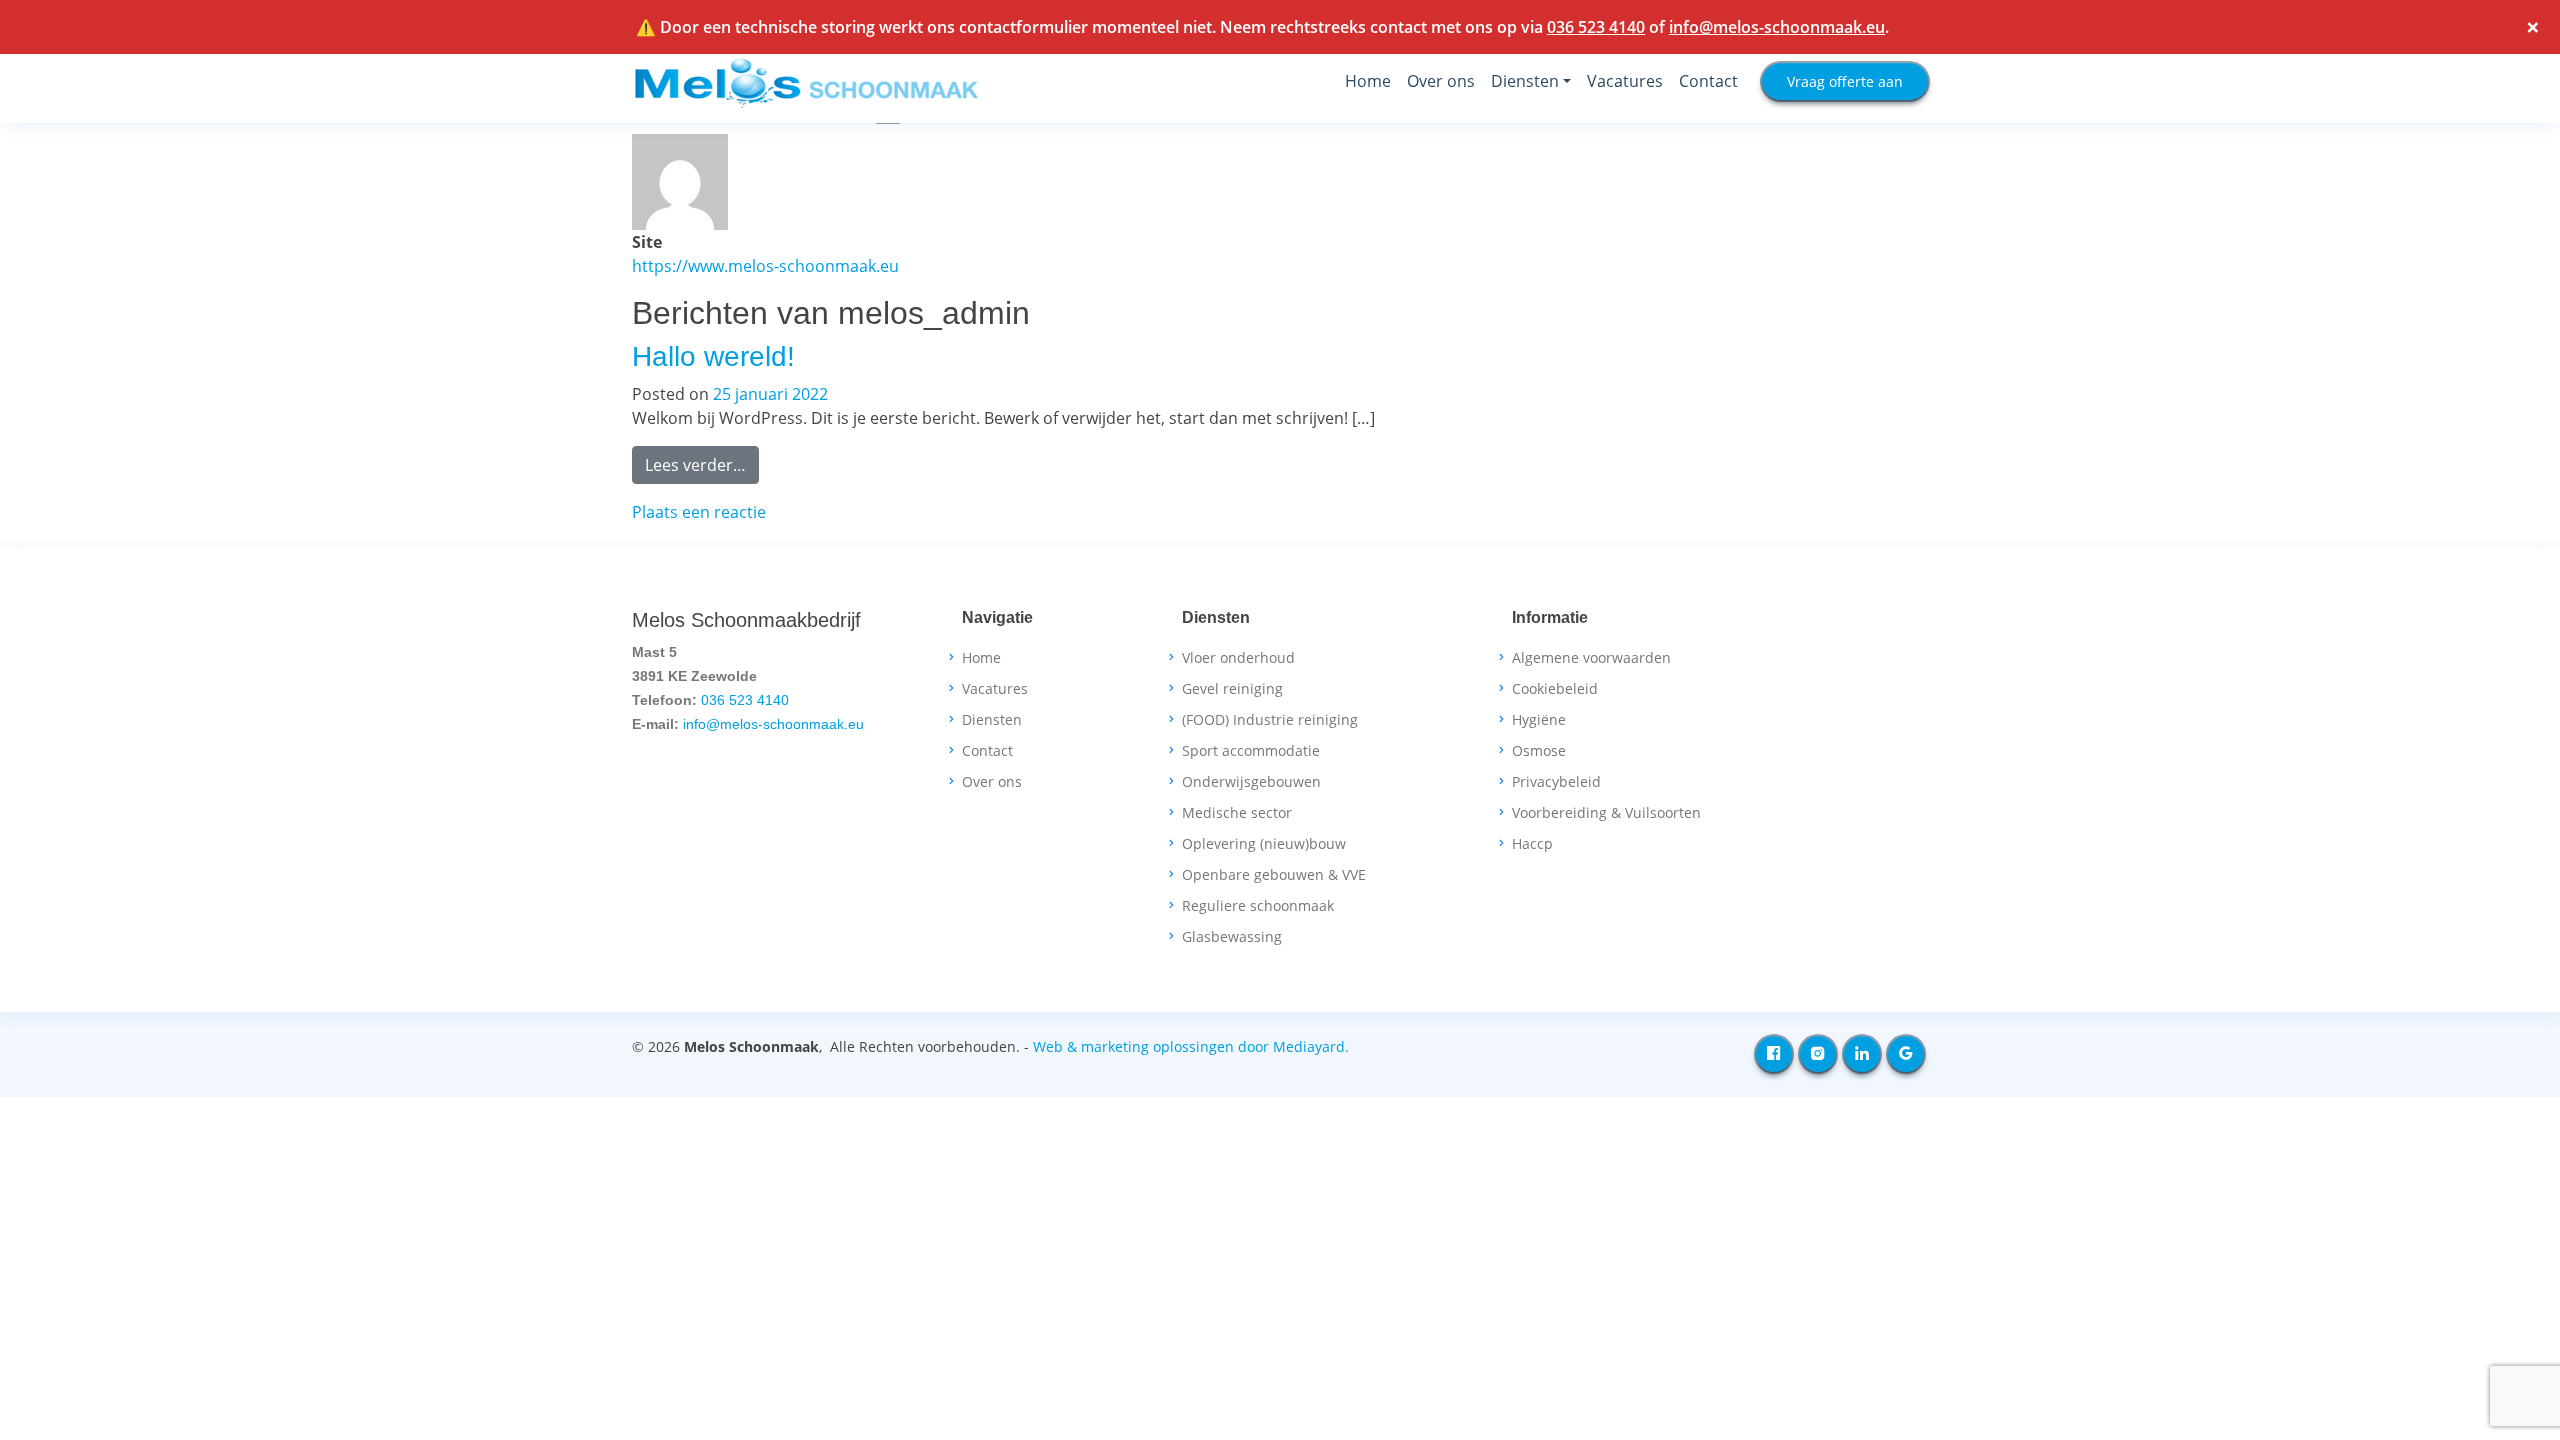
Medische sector (1237, 813)
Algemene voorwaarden (1591, 658)
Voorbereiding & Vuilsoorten (1606, 813)
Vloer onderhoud (1238, 658)
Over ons (1441, 81)
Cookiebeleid (1555, 689)
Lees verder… (702, 464)
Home (1368, 81)
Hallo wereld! (713, 356)
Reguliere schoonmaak (1258, 906)
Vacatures (1625, 81)
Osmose (1539, 751)
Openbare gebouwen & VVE (1274, 875)
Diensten (1525, 81)
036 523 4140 (1596, 27)
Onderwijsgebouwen (1251, 782)
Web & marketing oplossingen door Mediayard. (1191, 1046)
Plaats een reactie (699, 512)
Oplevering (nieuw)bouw (1264, 844)
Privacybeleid (1556, 782)
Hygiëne (1539, 720)
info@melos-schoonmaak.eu (1777, 27)
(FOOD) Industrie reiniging (1270, 720)
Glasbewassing (1232, 937)
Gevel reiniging (1232, 689)
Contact (1708, 81)
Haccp (1532, 844)
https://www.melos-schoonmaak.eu (765, 266)
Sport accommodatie (1251, 751)
